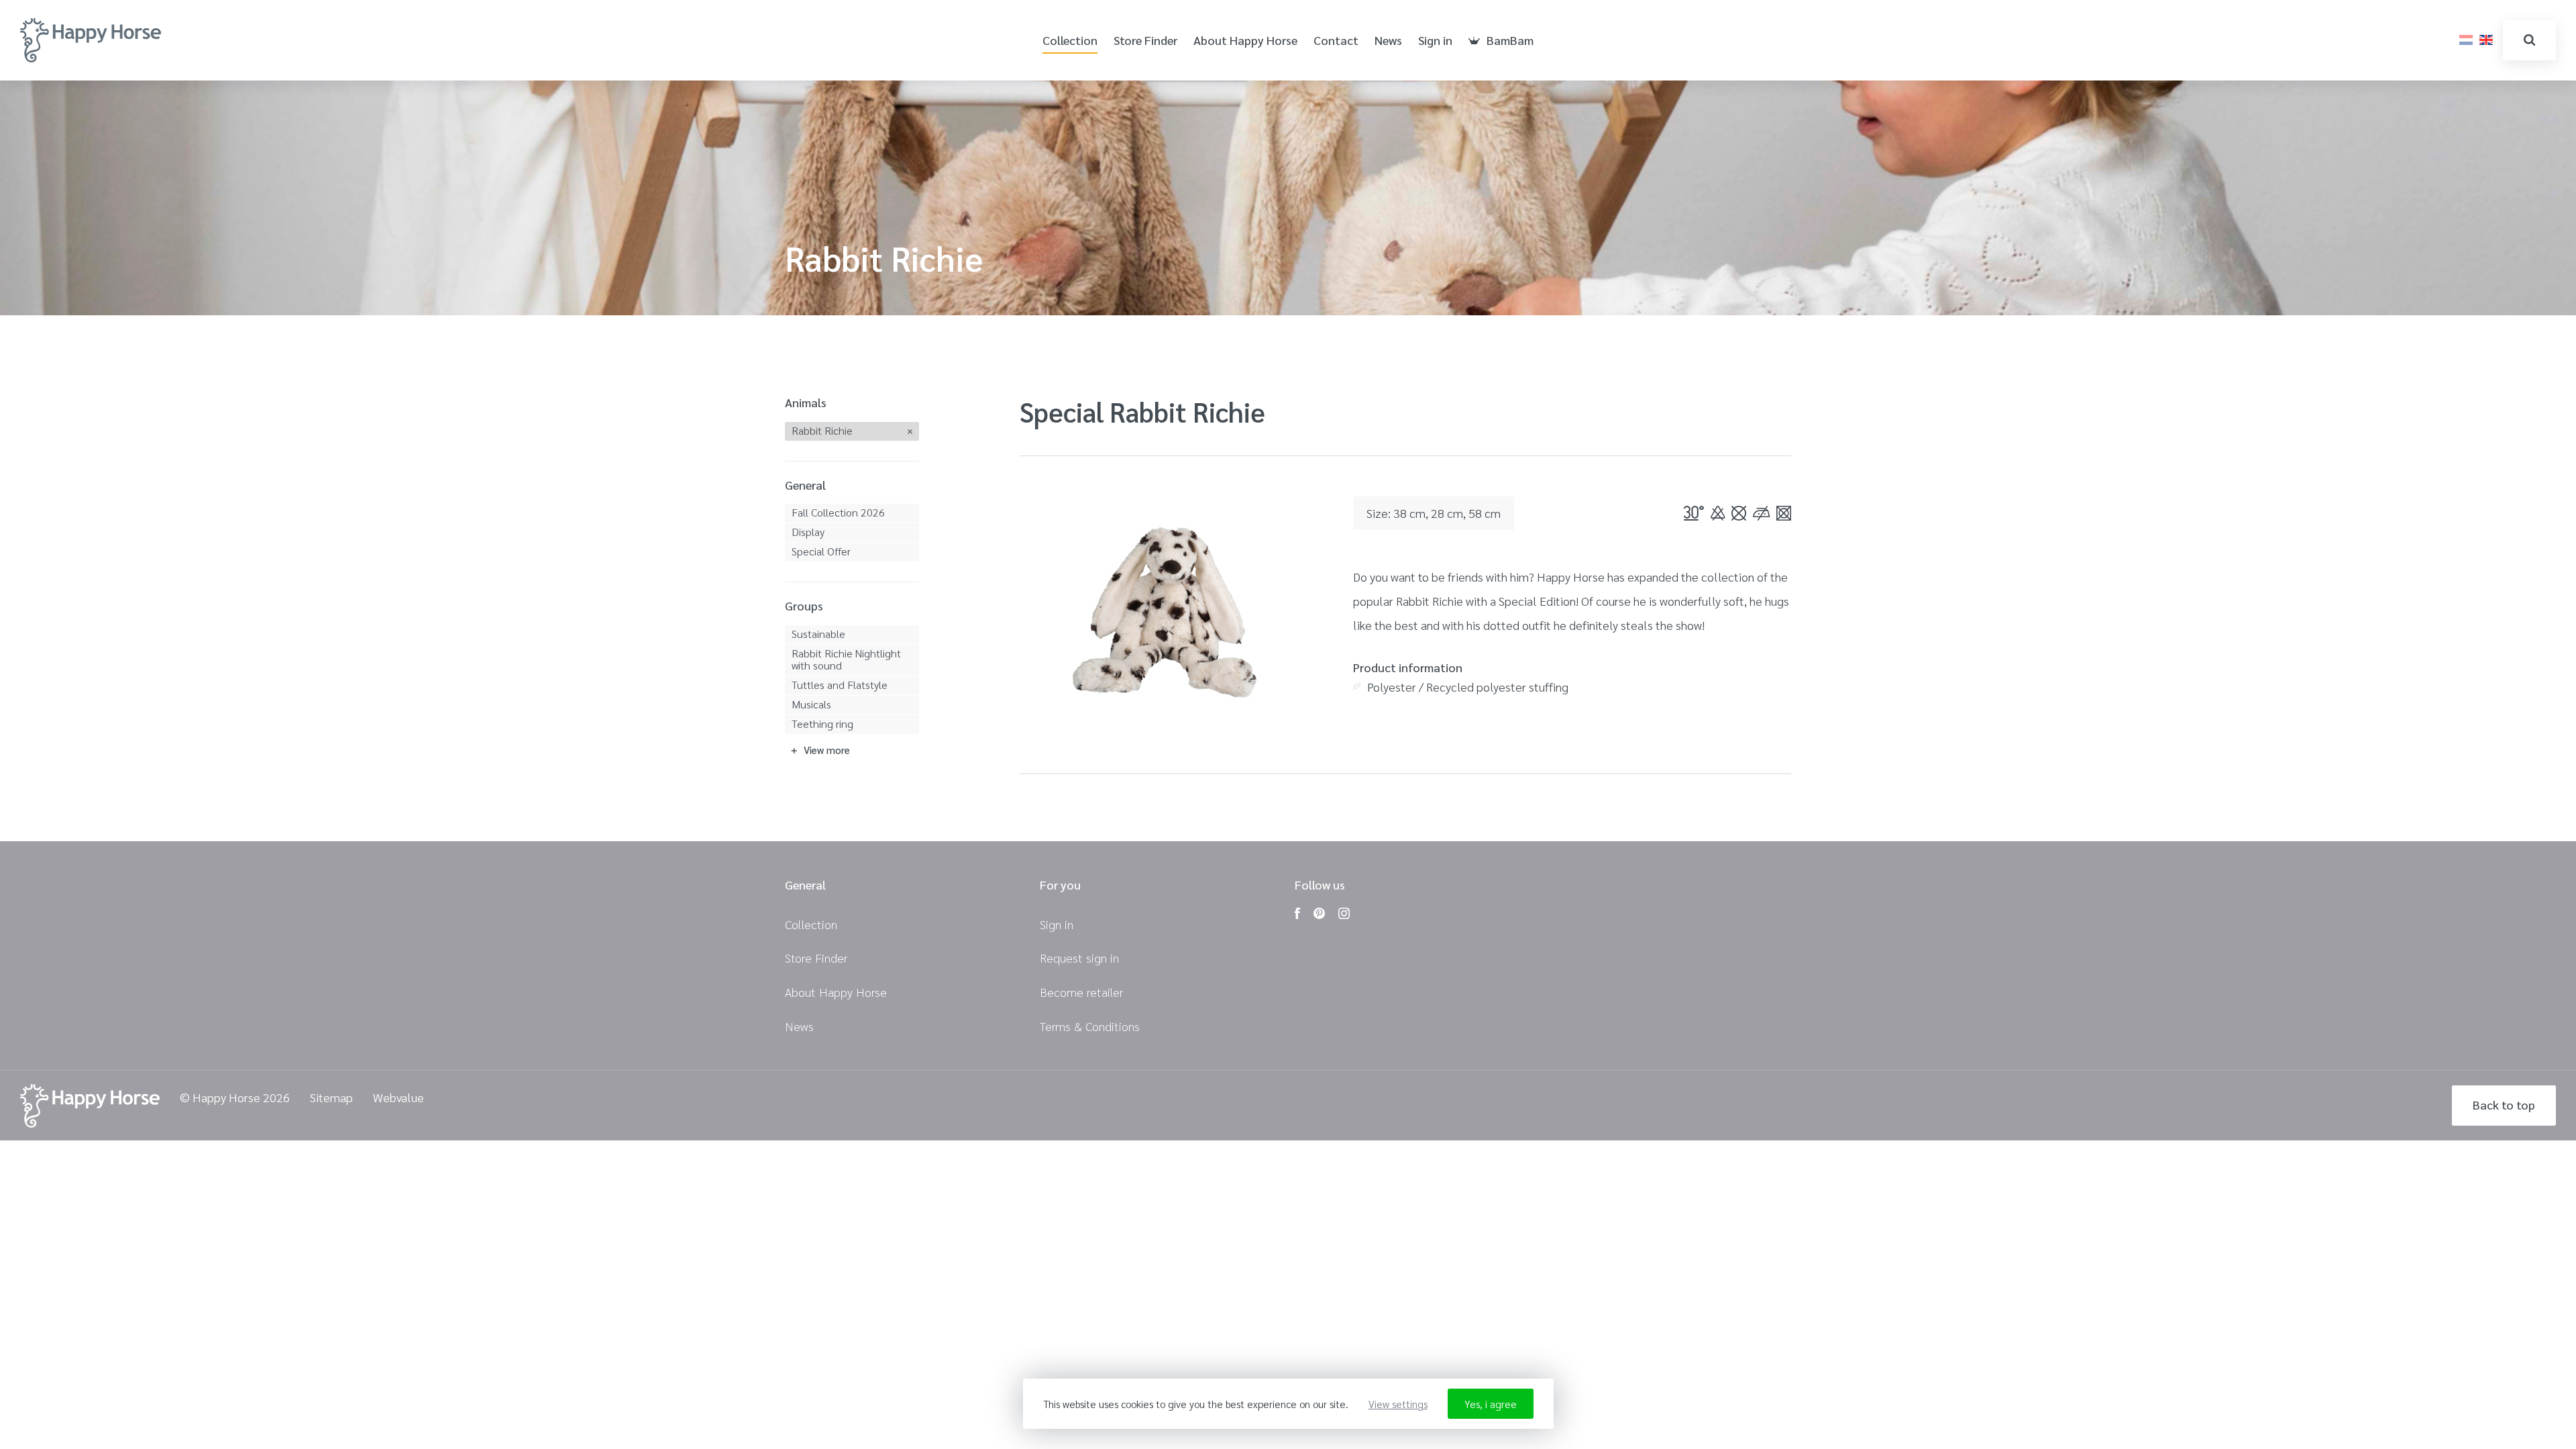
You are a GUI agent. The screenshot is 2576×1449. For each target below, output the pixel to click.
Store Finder (1145, 41)
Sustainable (818, 634)
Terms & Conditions (1090, 1026)
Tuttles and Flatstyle (840, 685)
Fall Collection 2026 (838, 512)
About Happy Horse (1245, 41)
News (1388, 41)
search (2529, 40)
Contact (1336, 41)
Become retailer (1081, 992)
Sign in (1435, 41)
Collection (1070, 41)
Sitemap (331, 1098)
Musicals (811, 704)
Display (808, 532)
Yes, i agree (1491, 1404)
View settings (1398, 1404)
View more (827, 750)
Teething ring (822, 723)
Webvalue (398, 1098)
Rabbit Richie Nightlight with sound (846, 659)
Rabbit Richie (822, 430)
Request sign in (1079, 958)
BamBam (1510, 41)
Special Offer (821, 551)
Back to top (2504, 1105)
